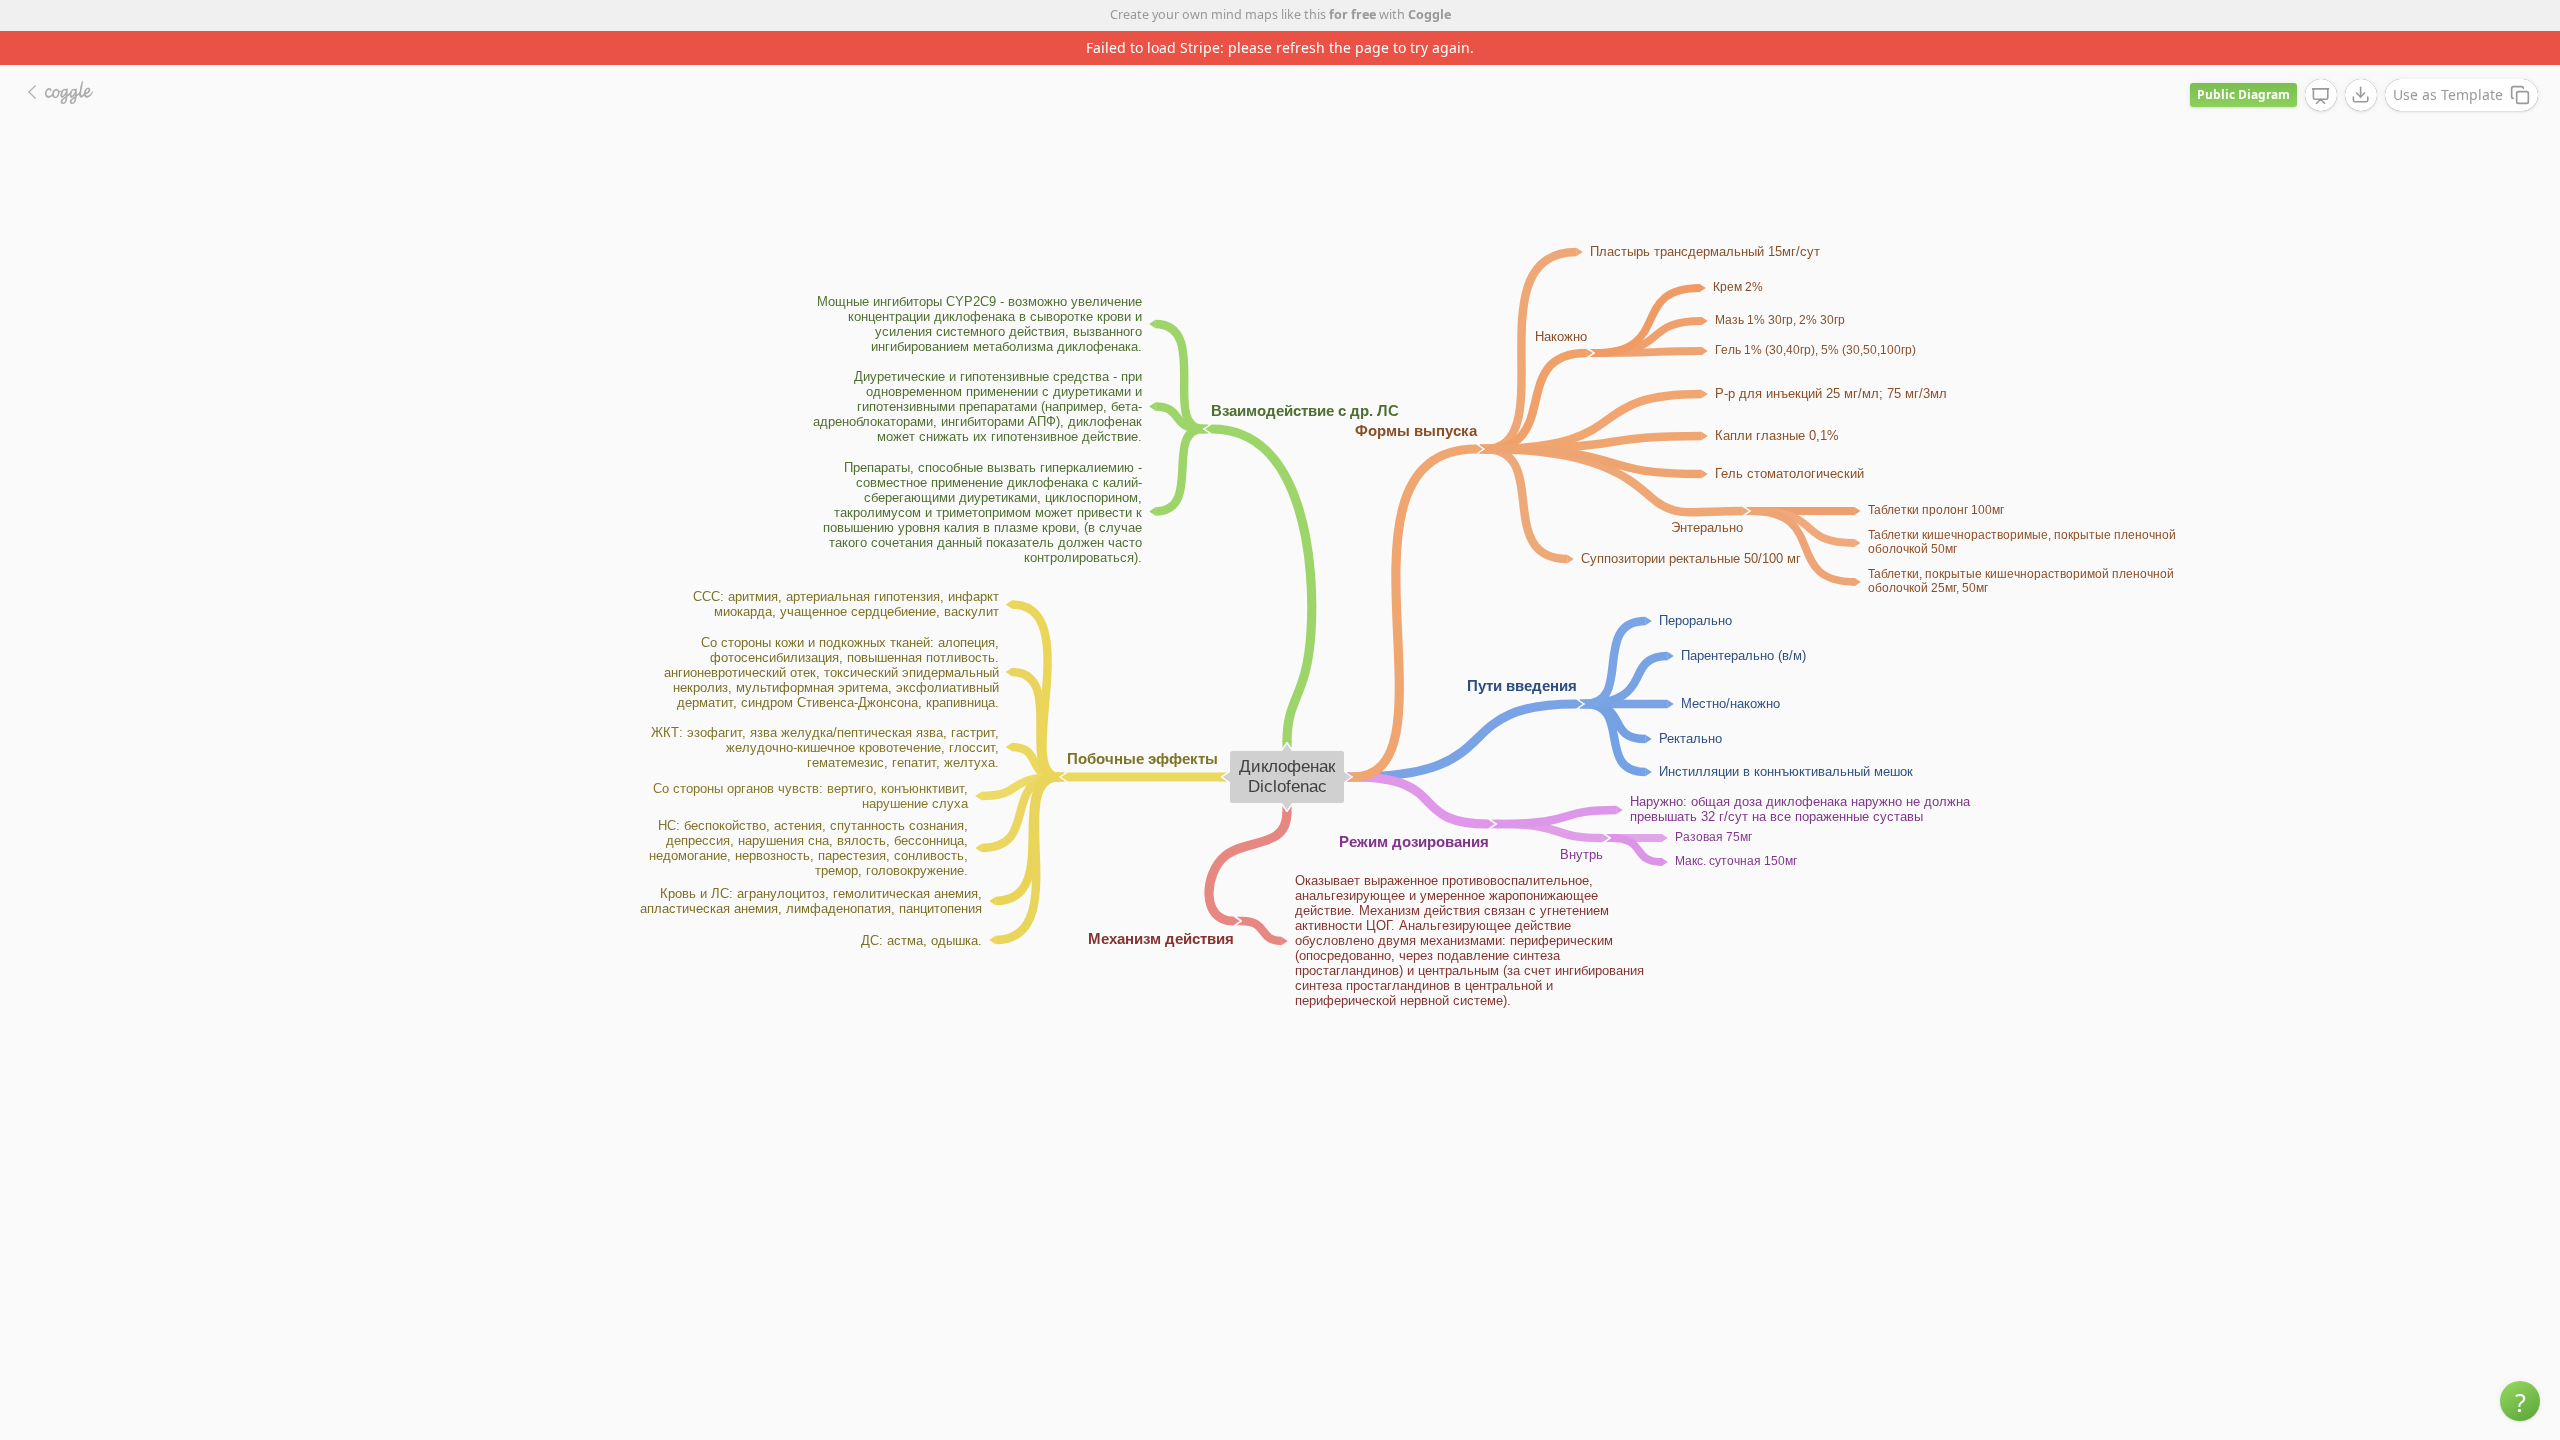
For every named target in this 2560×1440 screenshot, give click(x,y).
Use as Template (2448, 94)
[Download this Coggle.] (2361, 95)
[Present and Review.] (2321, 96)
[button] (2520, 1401)
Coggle (1429, 14)
